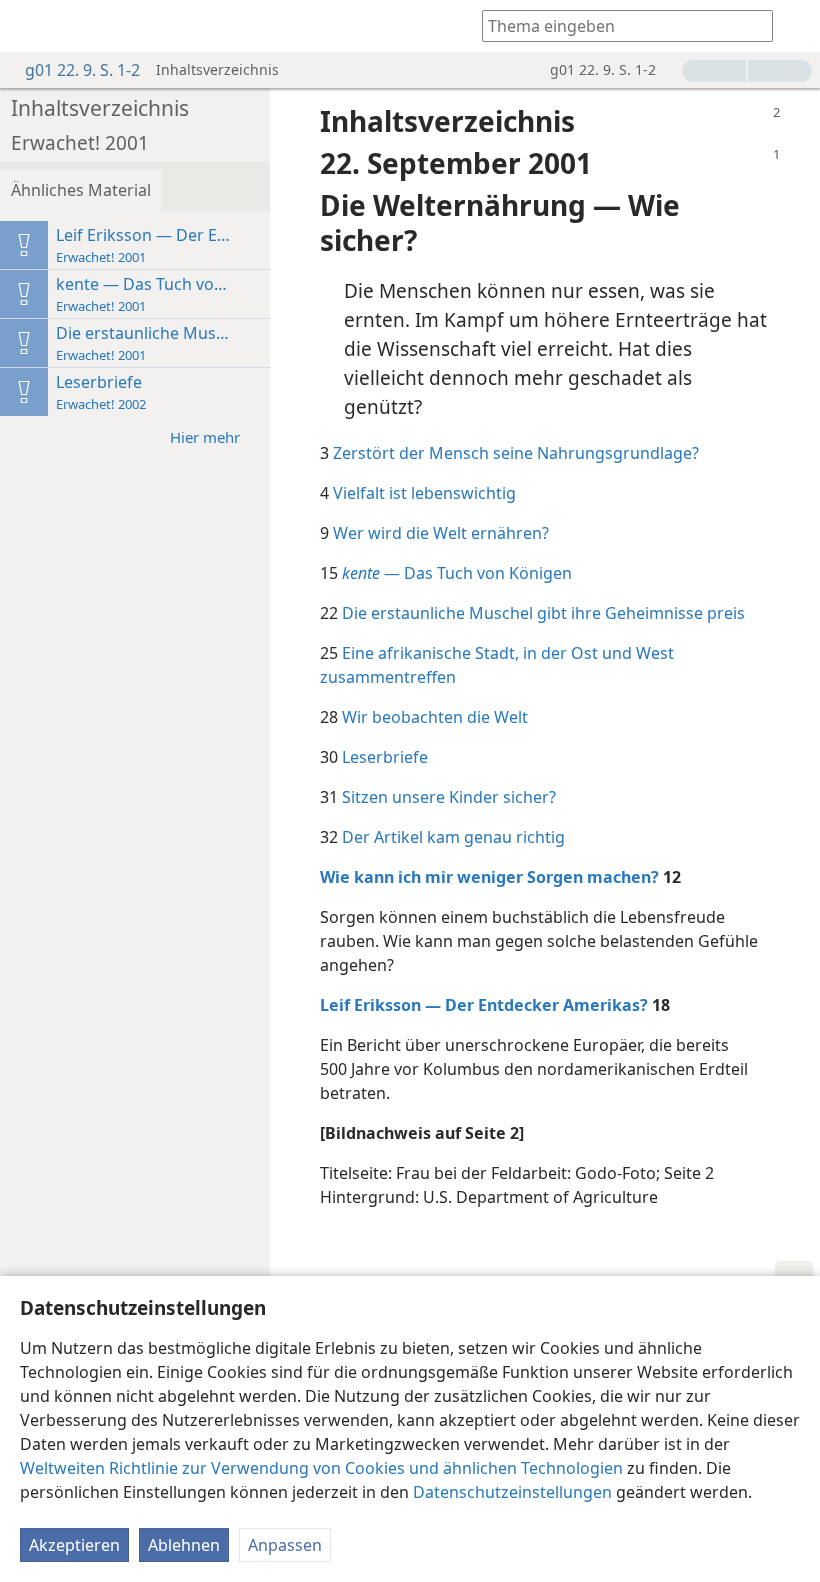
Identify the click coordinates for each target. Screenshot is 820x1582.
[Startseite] (30, 26)
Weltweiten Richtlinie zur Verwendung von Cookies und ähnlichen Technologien (321, 1468)
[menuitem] (30, 26)
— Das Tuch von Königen (457, 573)
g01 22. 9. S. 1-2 (82, 70)
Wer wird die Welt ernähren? (441, 533)
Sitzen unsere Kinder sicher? (449, 797)
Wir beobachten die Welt (435, 717)
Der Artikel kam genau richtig (453, 837)
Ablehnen (184, 1545)
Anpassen (285, 1545)
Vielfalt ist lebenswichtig (424, 493)
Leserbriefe (385, 757)
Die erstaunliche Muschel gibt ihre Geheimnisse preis (543, 613)
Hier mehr (205, 437)
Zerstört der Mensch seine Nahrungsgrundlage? (516, 453)
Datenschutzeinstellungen (512, 1492)
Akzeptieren (74, 1545)
